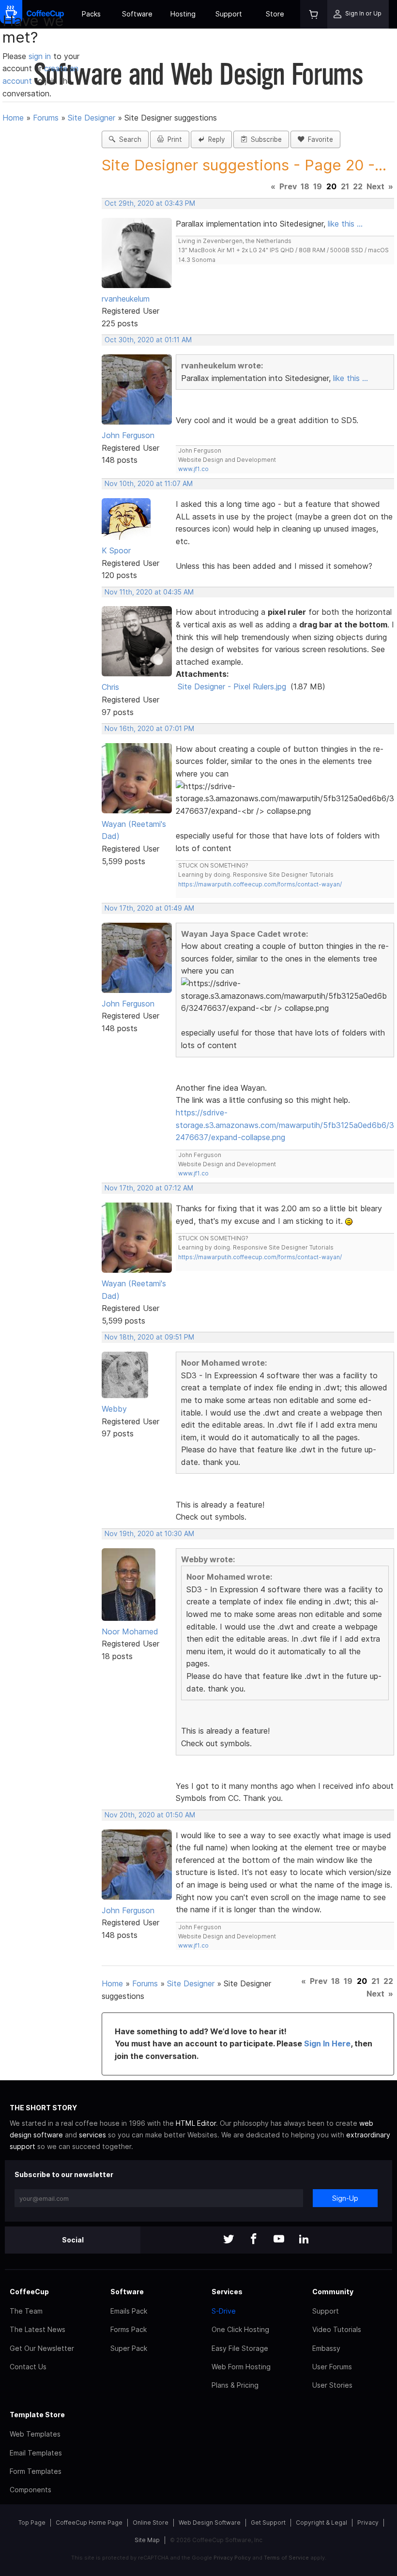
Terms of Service (286, 2558)
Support (229, 14)
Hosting (183, 14)
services (92, 2135)
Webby (114, 1409)
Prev (288, 186)
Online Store (151, 2523)
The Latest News (38, 2329)
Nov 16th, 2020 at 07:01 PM (149, 729)
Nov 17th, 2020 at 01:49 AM (149, 908)
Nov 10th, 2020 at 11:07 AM (149, 484)
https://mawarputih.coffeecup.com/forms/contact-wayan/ (260, 884)
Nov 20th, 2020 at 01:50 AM (150, 1815)
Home (13, 118)
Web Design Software (210, 2523)
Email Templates (36, 2453)
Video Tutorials (337, 2329)
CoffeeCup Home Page (89, 2523)
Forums (46, 118)
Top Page (32, 2523)
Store (275, 14)
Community (333, 2292)
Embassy (326, 2348)
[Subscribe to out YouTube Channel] (279, 2240)
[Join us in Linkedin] (304, 2240)
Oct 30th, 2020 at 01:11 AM (148, 340)
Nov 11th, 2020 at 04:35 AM (149, 592)
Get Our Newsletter (42, 2348)
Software (137, 14)
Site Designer (92, 118)
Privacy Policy (232, 2558)
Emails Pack (129, 2311)
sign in (41, 56)
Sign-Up (345, 2198)
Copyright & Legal (321, 2523)
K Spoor (116, 550)
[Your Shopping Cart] (314, 14)
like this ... (345, 224)
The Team (26, 2311)
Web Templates (35, 2434)
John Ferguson (128, 435)
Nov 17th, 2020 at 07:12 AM (149, 1188)
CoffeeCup (29, 2292)
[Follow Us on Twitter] (229, 2240)
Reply (214, 139)
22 (358, 186)
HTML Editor (196, 2123)
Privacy (368, 2523)
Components (31, 2490)
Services (227, 2292)
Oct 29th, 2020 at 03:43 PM (150, 203)
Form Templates (36, 2471)
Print (173, 139)
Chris (110, 687)
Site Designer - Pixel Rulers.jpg (232, 686)
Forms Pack (129, 2329)
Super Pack (129, 2348)
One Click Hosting (240, 2329)
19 (318, 186)
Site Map (147, 2540)
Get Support (268, 2523)
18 (305, 186)
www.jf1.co (193, 469)
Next (375, 186)
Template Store (37, 2415)
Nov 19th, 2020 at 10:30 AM (149, 1534)
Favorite (319, 139)
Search (128, 139)
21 (345, 186)
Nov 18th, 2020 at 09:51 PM (149, 1337)
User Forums (332, 2367)
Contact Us (28, 2367)
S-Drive (224, 2311)
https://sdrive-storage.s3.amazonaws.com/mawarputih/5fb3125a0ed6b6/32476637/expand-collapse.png (285, 1125)
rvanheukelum (126, 299)
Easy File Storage (240, 2348)
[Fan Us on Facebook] (254, 2240)
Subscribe (264, 139)
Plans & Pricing (235, 2385)
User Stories (332, 2385)
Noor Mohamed (130, 1631)
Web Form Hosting (241, 2367)
